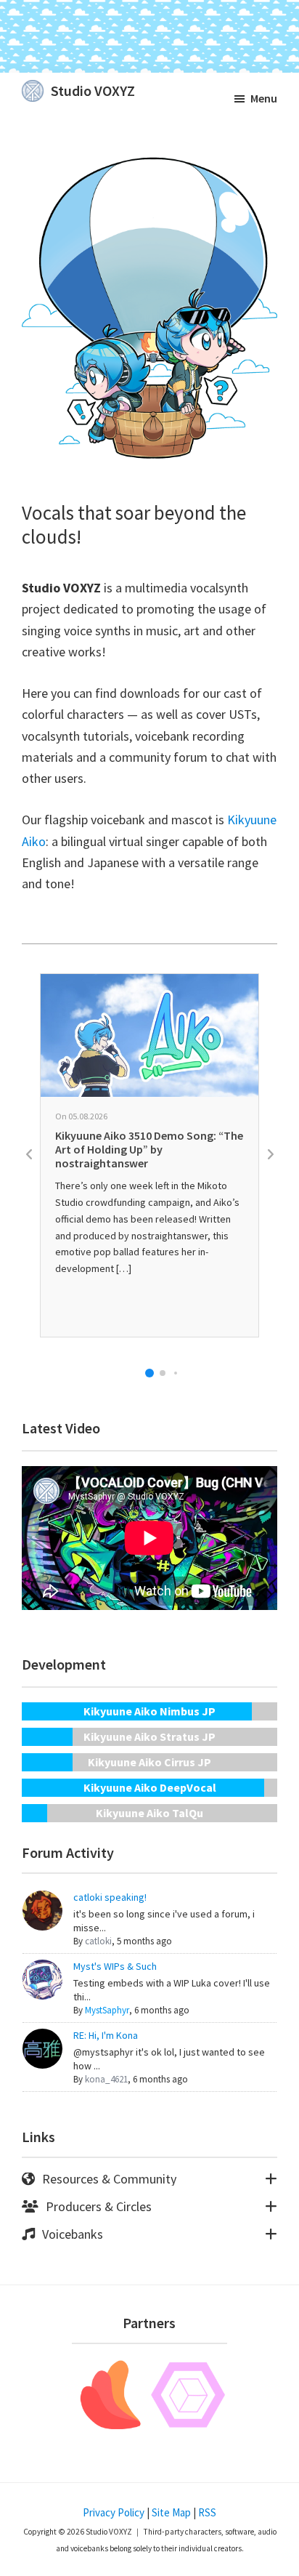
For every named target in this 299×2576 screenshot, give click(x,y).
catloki (98, 1941)
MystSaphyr (107, 2011)
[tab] (149, 2179)
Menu (264, 98)
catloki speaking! (110, 1897)
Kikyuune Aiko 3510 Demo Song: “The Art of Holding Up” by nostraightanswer (149, 1149)
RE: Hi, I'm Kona (106, 2035)
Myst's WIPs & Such (115, 1966)
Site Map (171, 2512)
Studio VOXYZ (93, 90)
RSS (207, 2512)
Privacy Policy (114, 2512)
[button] (149, 1373)
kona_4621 (106, 2080)
